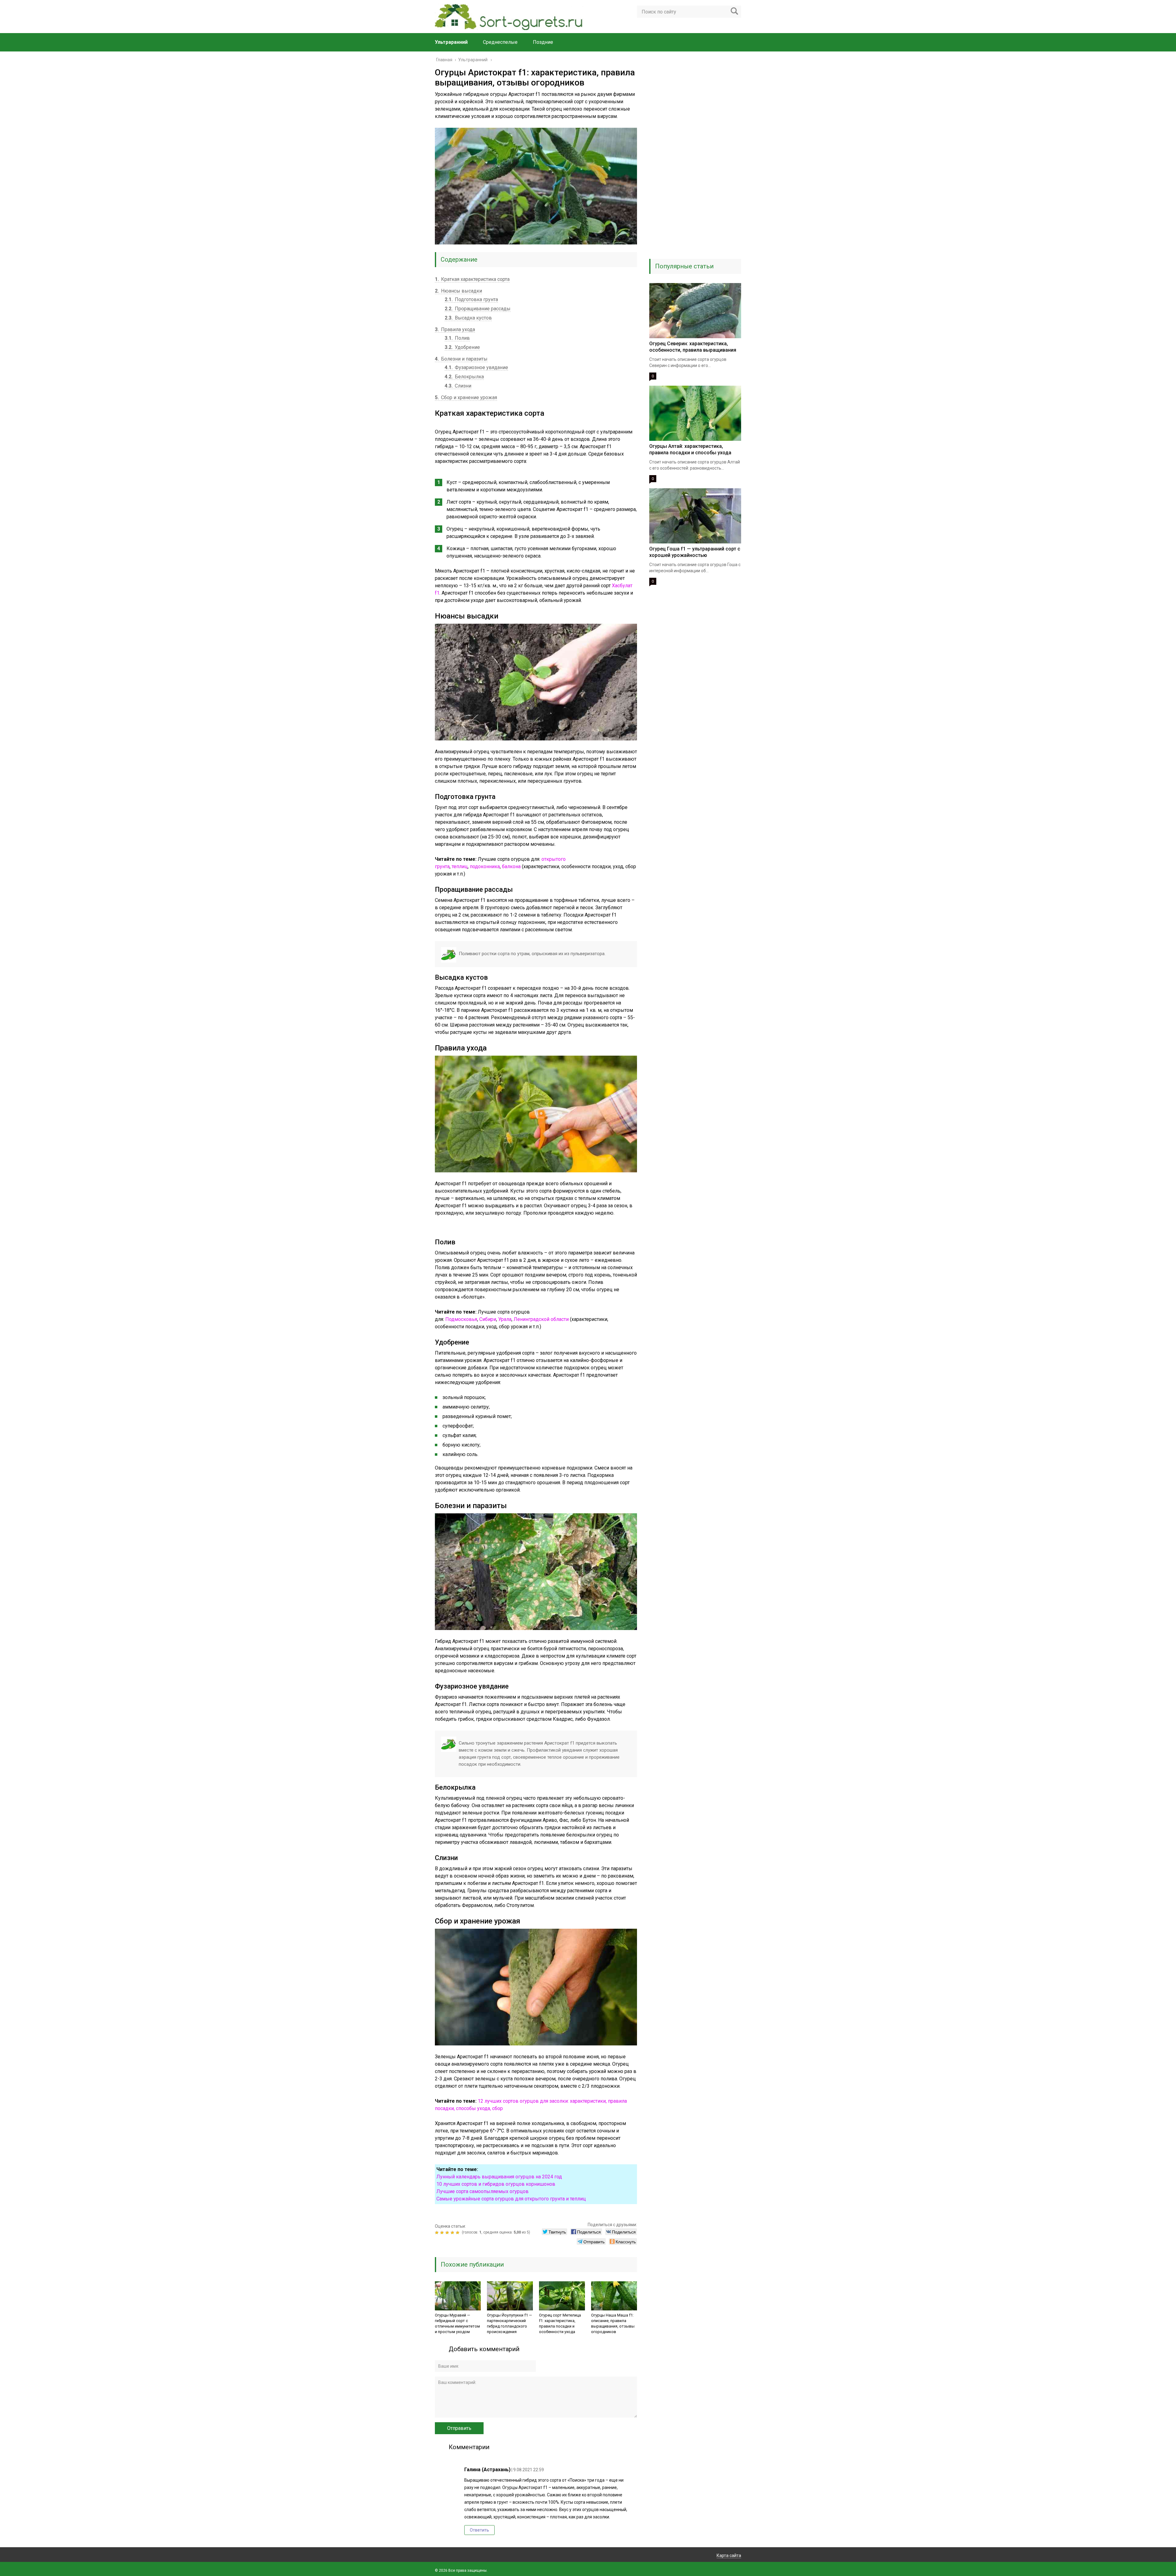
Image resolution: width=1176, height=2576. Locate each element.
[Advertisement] (695, 159)
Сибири (488, 1319)
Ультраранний (451, 42)
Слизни (458, 386)
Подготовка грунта (471, 299)
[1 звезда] (437, 2233)
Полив (457, 338)
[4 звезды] (453, 2233)
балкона (511, 866)
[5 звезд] (458, 2233)
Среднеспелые (500, 42)
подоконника (485, 866)
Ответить (479, 2530)
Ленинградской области (541, 1319)
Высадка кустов (468, 318)
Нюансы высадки (458, 291)
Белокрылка (464, 377)
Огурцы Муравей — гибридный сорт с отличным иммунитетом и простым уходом (457, 2323)
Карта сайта (729, 2555)
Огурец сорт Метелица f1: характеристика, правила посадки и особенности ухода (560, 2323)
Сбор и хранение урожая (466, 397)
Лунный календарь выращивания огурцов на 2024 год (499, 2177)
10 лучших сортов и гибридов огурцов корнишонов (496, 2184)
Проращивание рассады (478, 309)
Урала (505, 1319)
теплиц (460, 866)
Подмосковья (461, 1319)
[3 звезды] (448, 2233)
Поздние (543, 42)
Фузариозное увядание (476, 367)
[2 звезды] (443, 2233)
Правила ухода (455, 329)
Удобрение (462, 347)
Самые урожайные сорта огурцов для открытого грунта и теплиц (511, 2199)
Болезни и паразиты (461, 359)
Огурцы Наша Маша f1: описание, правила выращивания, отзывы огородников (613, 2323)
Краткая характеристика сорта (472, 279)
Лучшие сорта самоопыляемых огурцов (482, 2191)
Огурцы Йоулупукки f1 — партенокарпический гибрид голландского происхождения (509, 2323)
